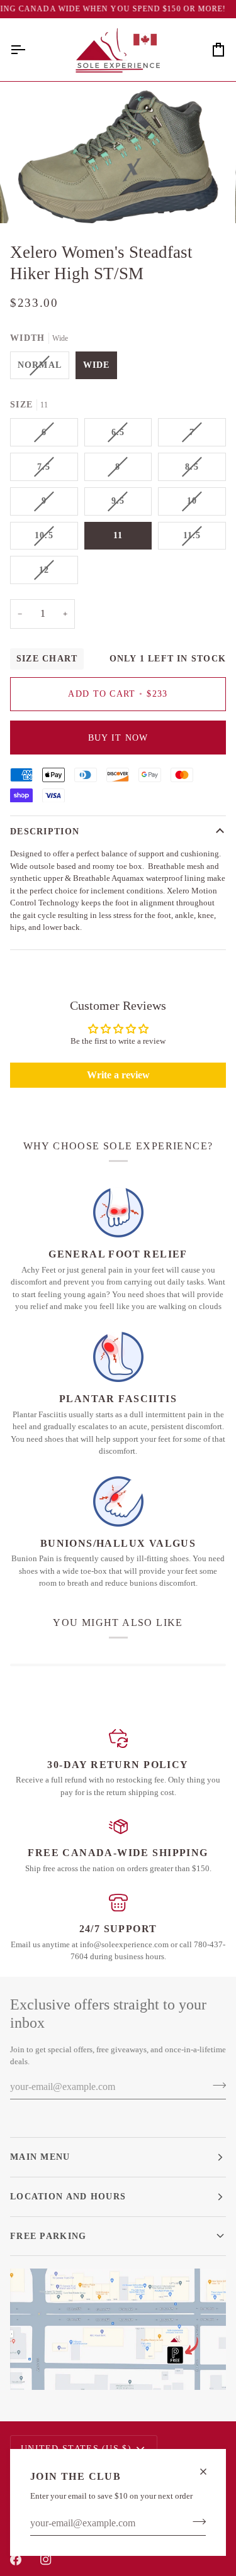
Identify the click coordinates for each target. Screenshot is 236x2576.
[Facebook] (16, 2560)
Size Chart (47, 659)
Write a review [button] (118, 1075)
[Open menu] (29, 50)
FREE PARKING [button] (48, 2236)
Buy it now (118, 738)
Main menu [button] (40, 2157)
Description (45, 831)
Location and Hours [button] (68, 2196)
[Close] (209, 2472)
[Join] (195, 2522)
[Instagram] (46, 2560)
